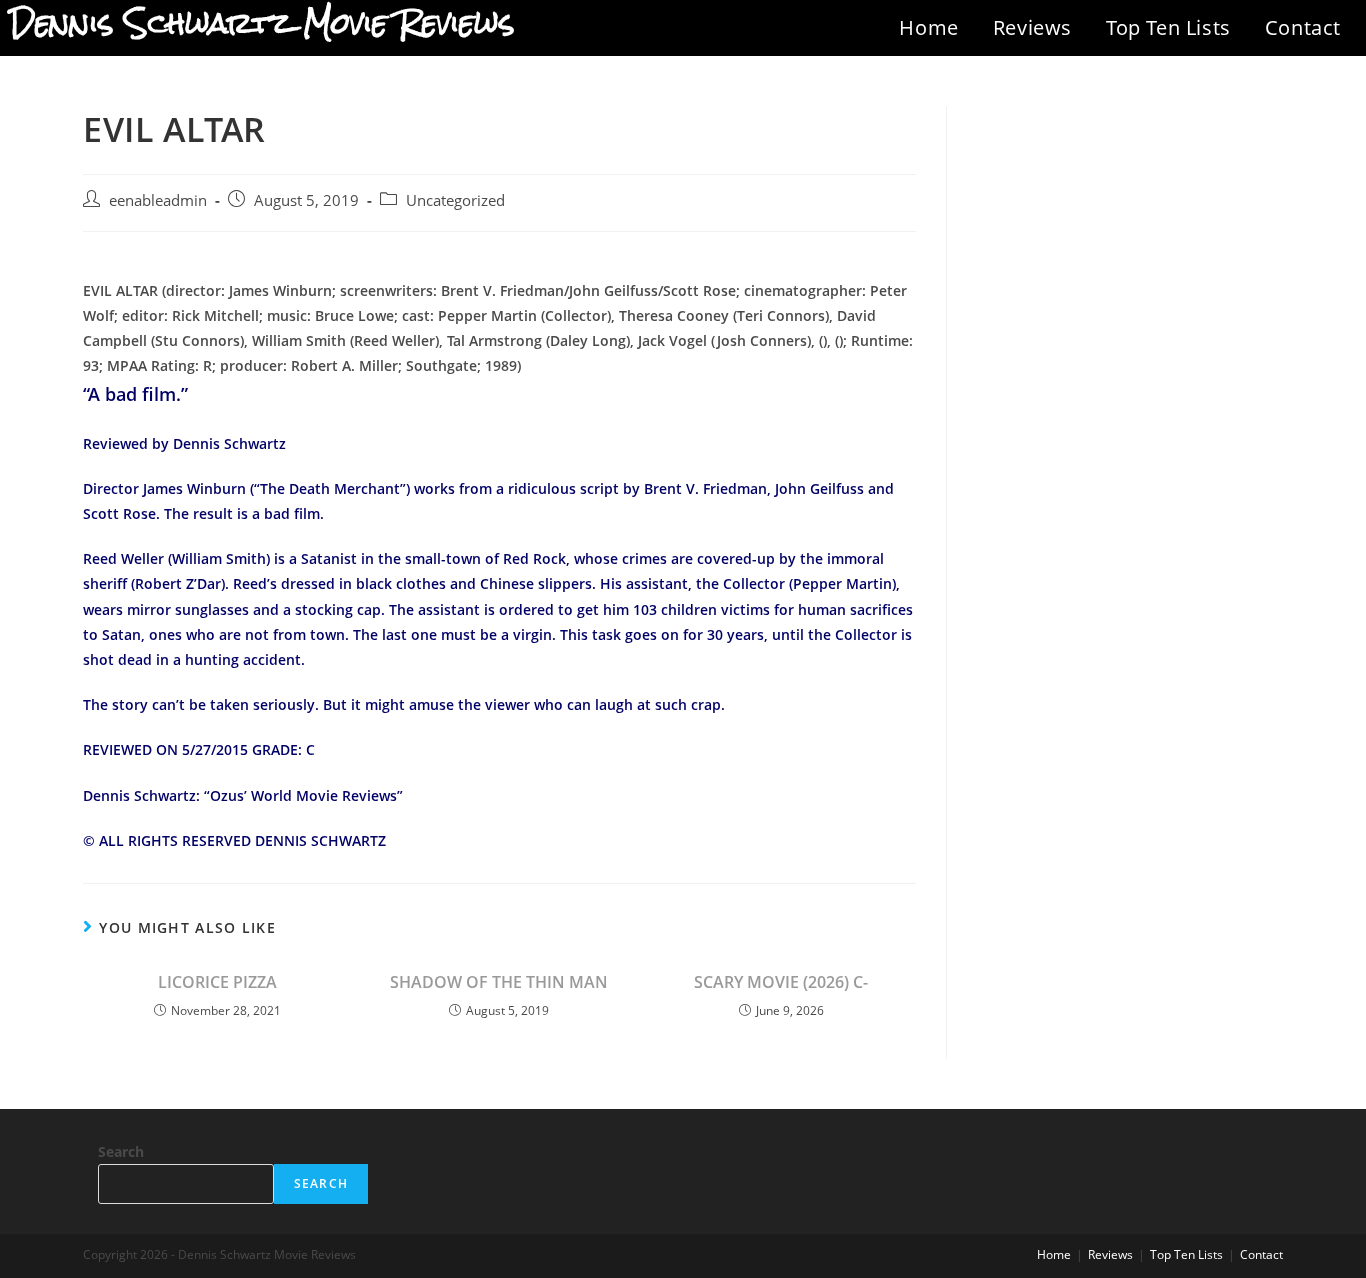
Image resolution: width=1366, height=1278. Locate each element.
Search (121, 1151)
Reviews (1032, 27)
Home (928, 27)
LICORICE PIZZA (217, 982)
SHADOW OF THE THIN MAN (499, 982)
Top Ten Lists (1168, 27)
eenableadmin (158, 200)
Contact (1303, 27)
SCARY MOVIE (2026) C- (781, 982)
